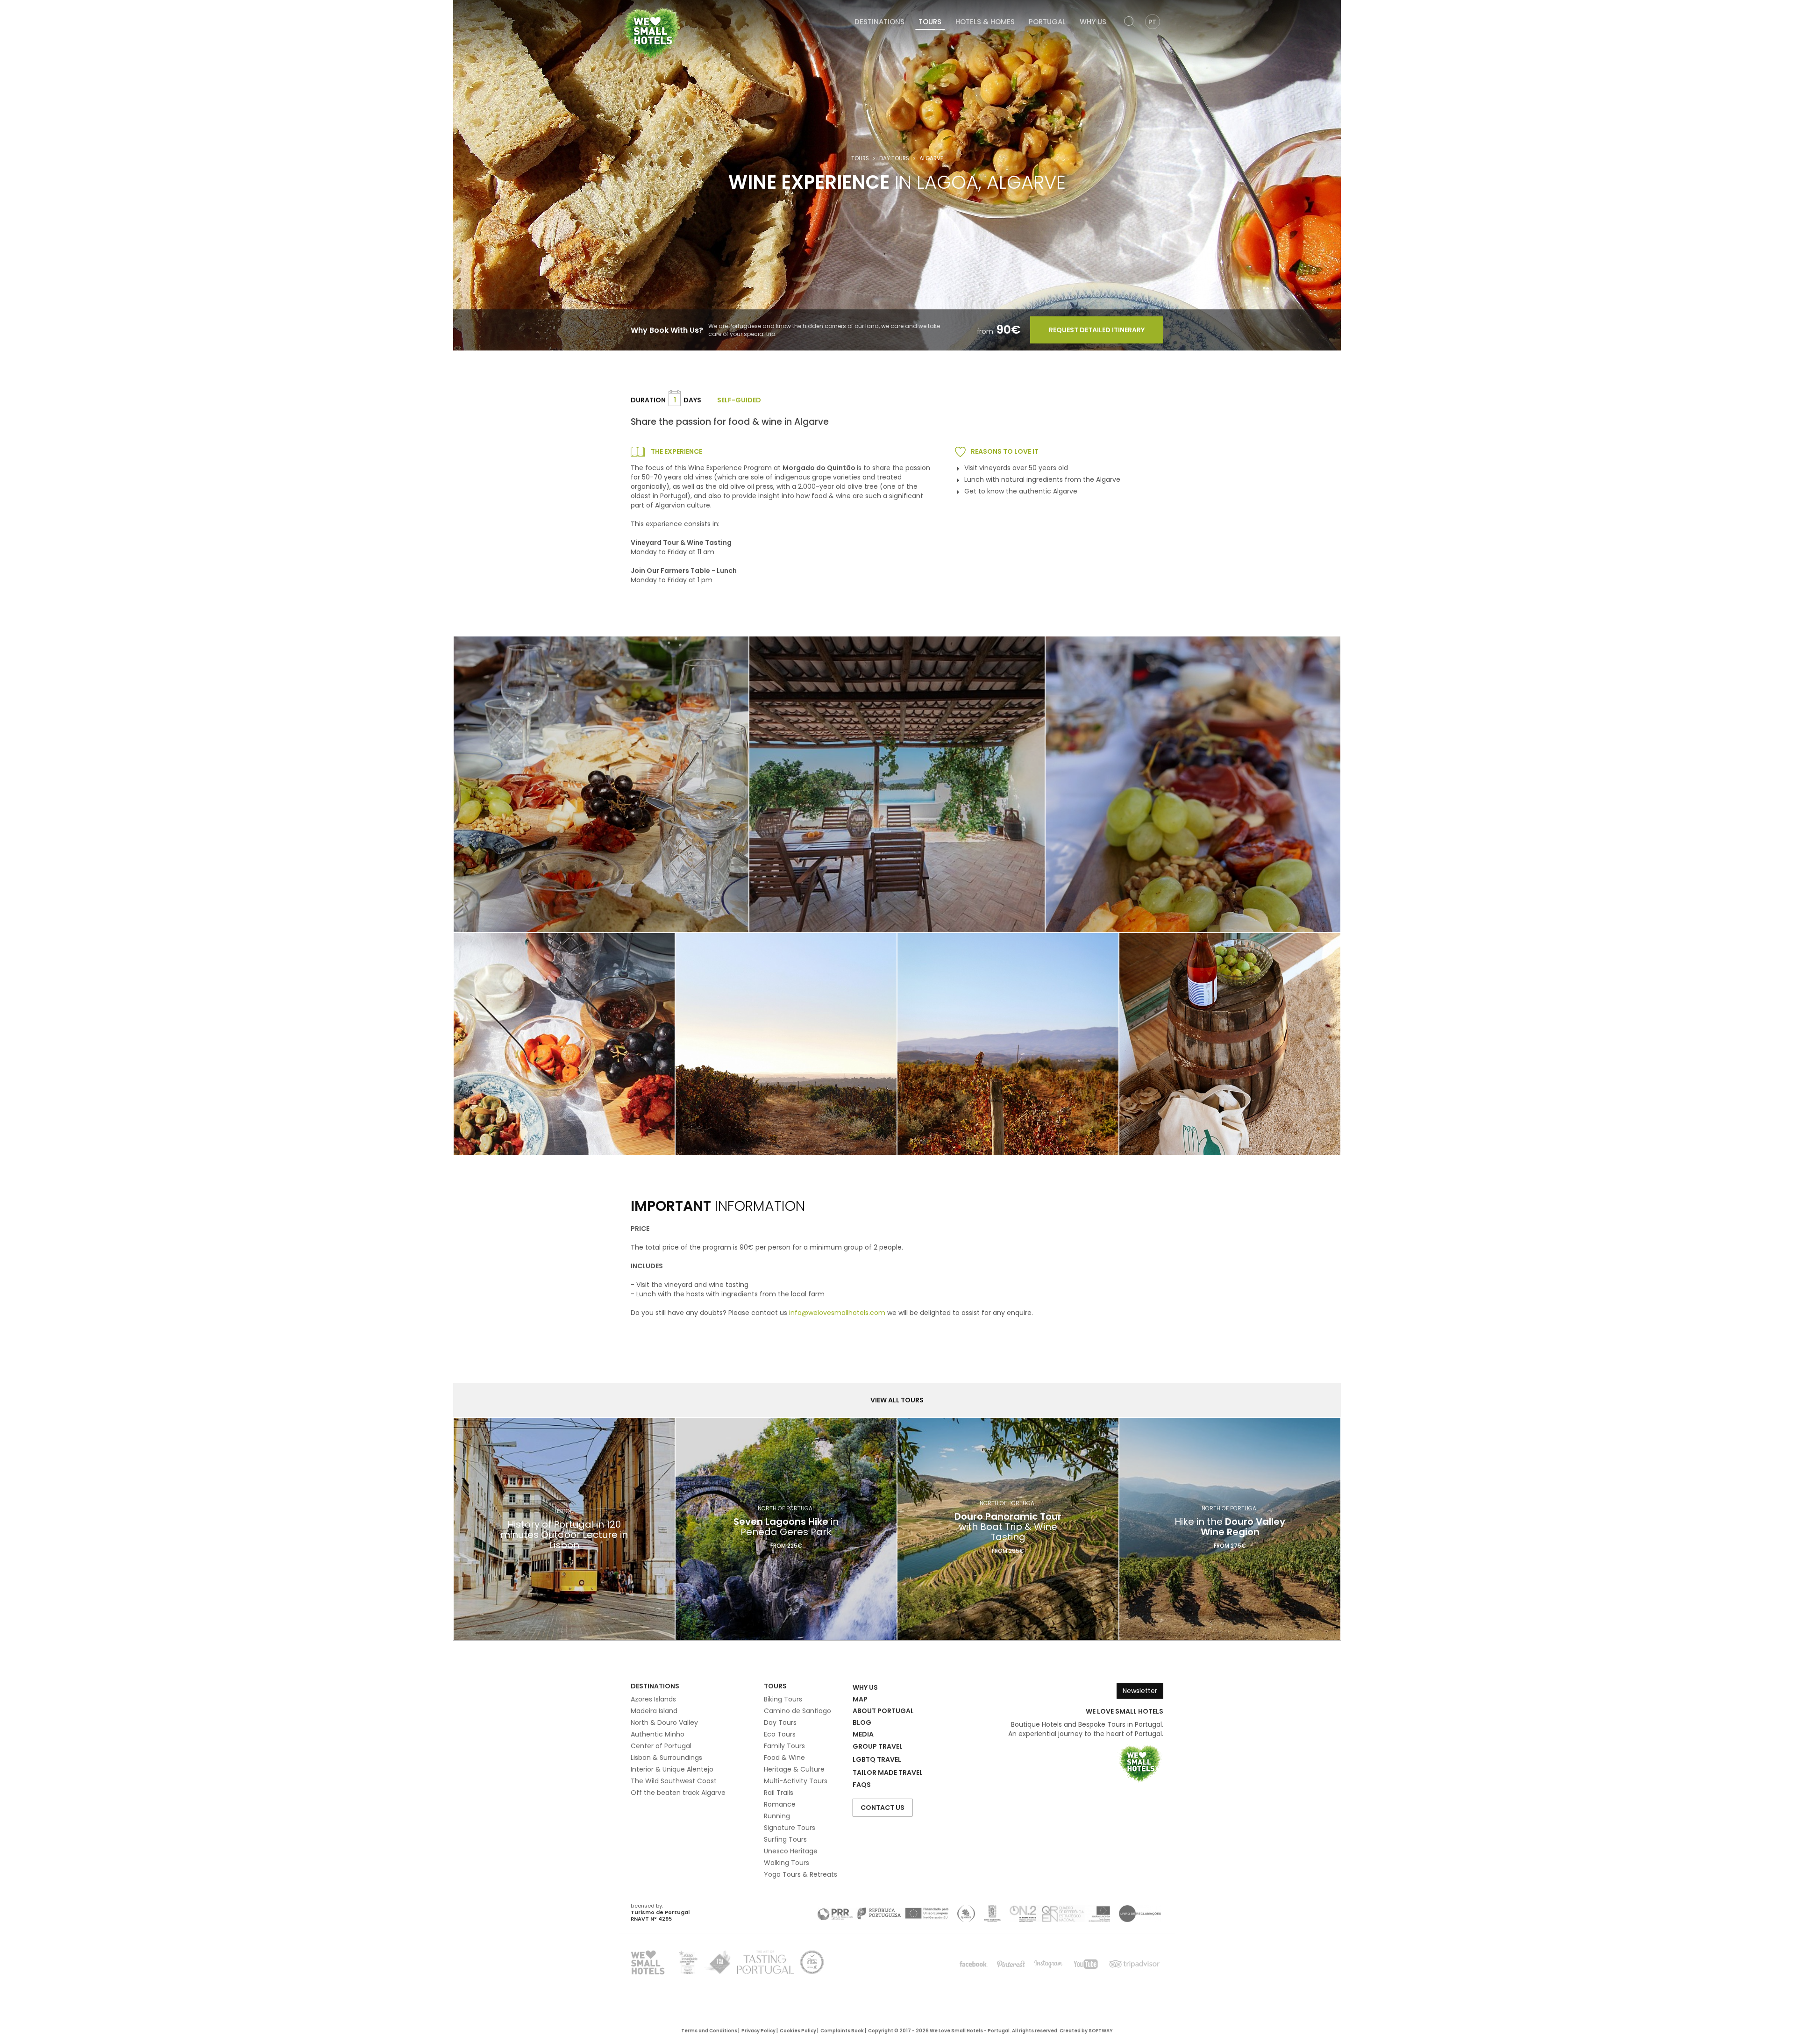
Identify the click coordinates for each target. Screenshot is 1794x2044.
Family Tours (784, 1746)
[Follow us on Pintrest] (1011, 1964)
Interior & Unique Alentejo (672, 1769)
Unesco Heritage (791, 1851)
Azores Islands (653, 1699)
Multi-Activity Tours (796, 1781)
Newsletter (1140, 1691)
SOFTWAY (1101, 2031)
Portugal (1047, 22)
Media (863, 1734)
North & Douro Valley (664, 1722)
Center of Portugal (661, 1746)
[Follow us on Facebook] (974, 1964)
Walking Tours (787, 1863)
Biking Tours (783, 1699)
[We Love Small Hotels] (652, 33)
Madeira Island (654, 1711)
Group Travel (878, 1746)
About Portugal (883, 1711)
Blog (862, 1722)
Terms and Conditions (709, 2031)
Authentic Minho (658, 1734)
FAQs (862, 1785)
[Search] (1130, 22)
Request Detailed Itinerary (1097, 330)
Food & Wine (784, 1758)
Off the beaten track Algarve (678, 1793)
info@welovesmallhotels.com (837, 1313)
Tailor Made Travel (888, 1772)
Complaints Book (842, 2031)
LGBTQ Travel (877, 1759)
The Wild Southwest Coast (674, 1781)
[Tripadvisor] (1134, 1964)
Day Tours (894, 158)
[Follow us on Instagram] (1048, 1964)
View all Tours (897, 1400)
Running (777, 1816)
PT (1152, 22)
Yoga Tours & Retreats (801, 1874)
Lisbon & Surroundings (666, 1758)
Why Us (1093, 22)
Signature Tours (790, 1828)
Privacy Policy (758, 2031)
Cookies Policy (798, 2031)
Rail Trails (779, 1793)
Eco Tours (780, 1734)
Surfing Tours (785, 1839)
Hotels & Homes (985, 22)
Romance (780, 1804)
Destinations (879, 22)
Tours (930, 22)
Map (860, 1699)
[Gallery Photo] (564, 1044)
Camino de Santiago (797, 1711)
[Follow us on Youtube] (1086, 1964)
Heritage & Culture (794, 1769)
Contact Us (883, 1808)
